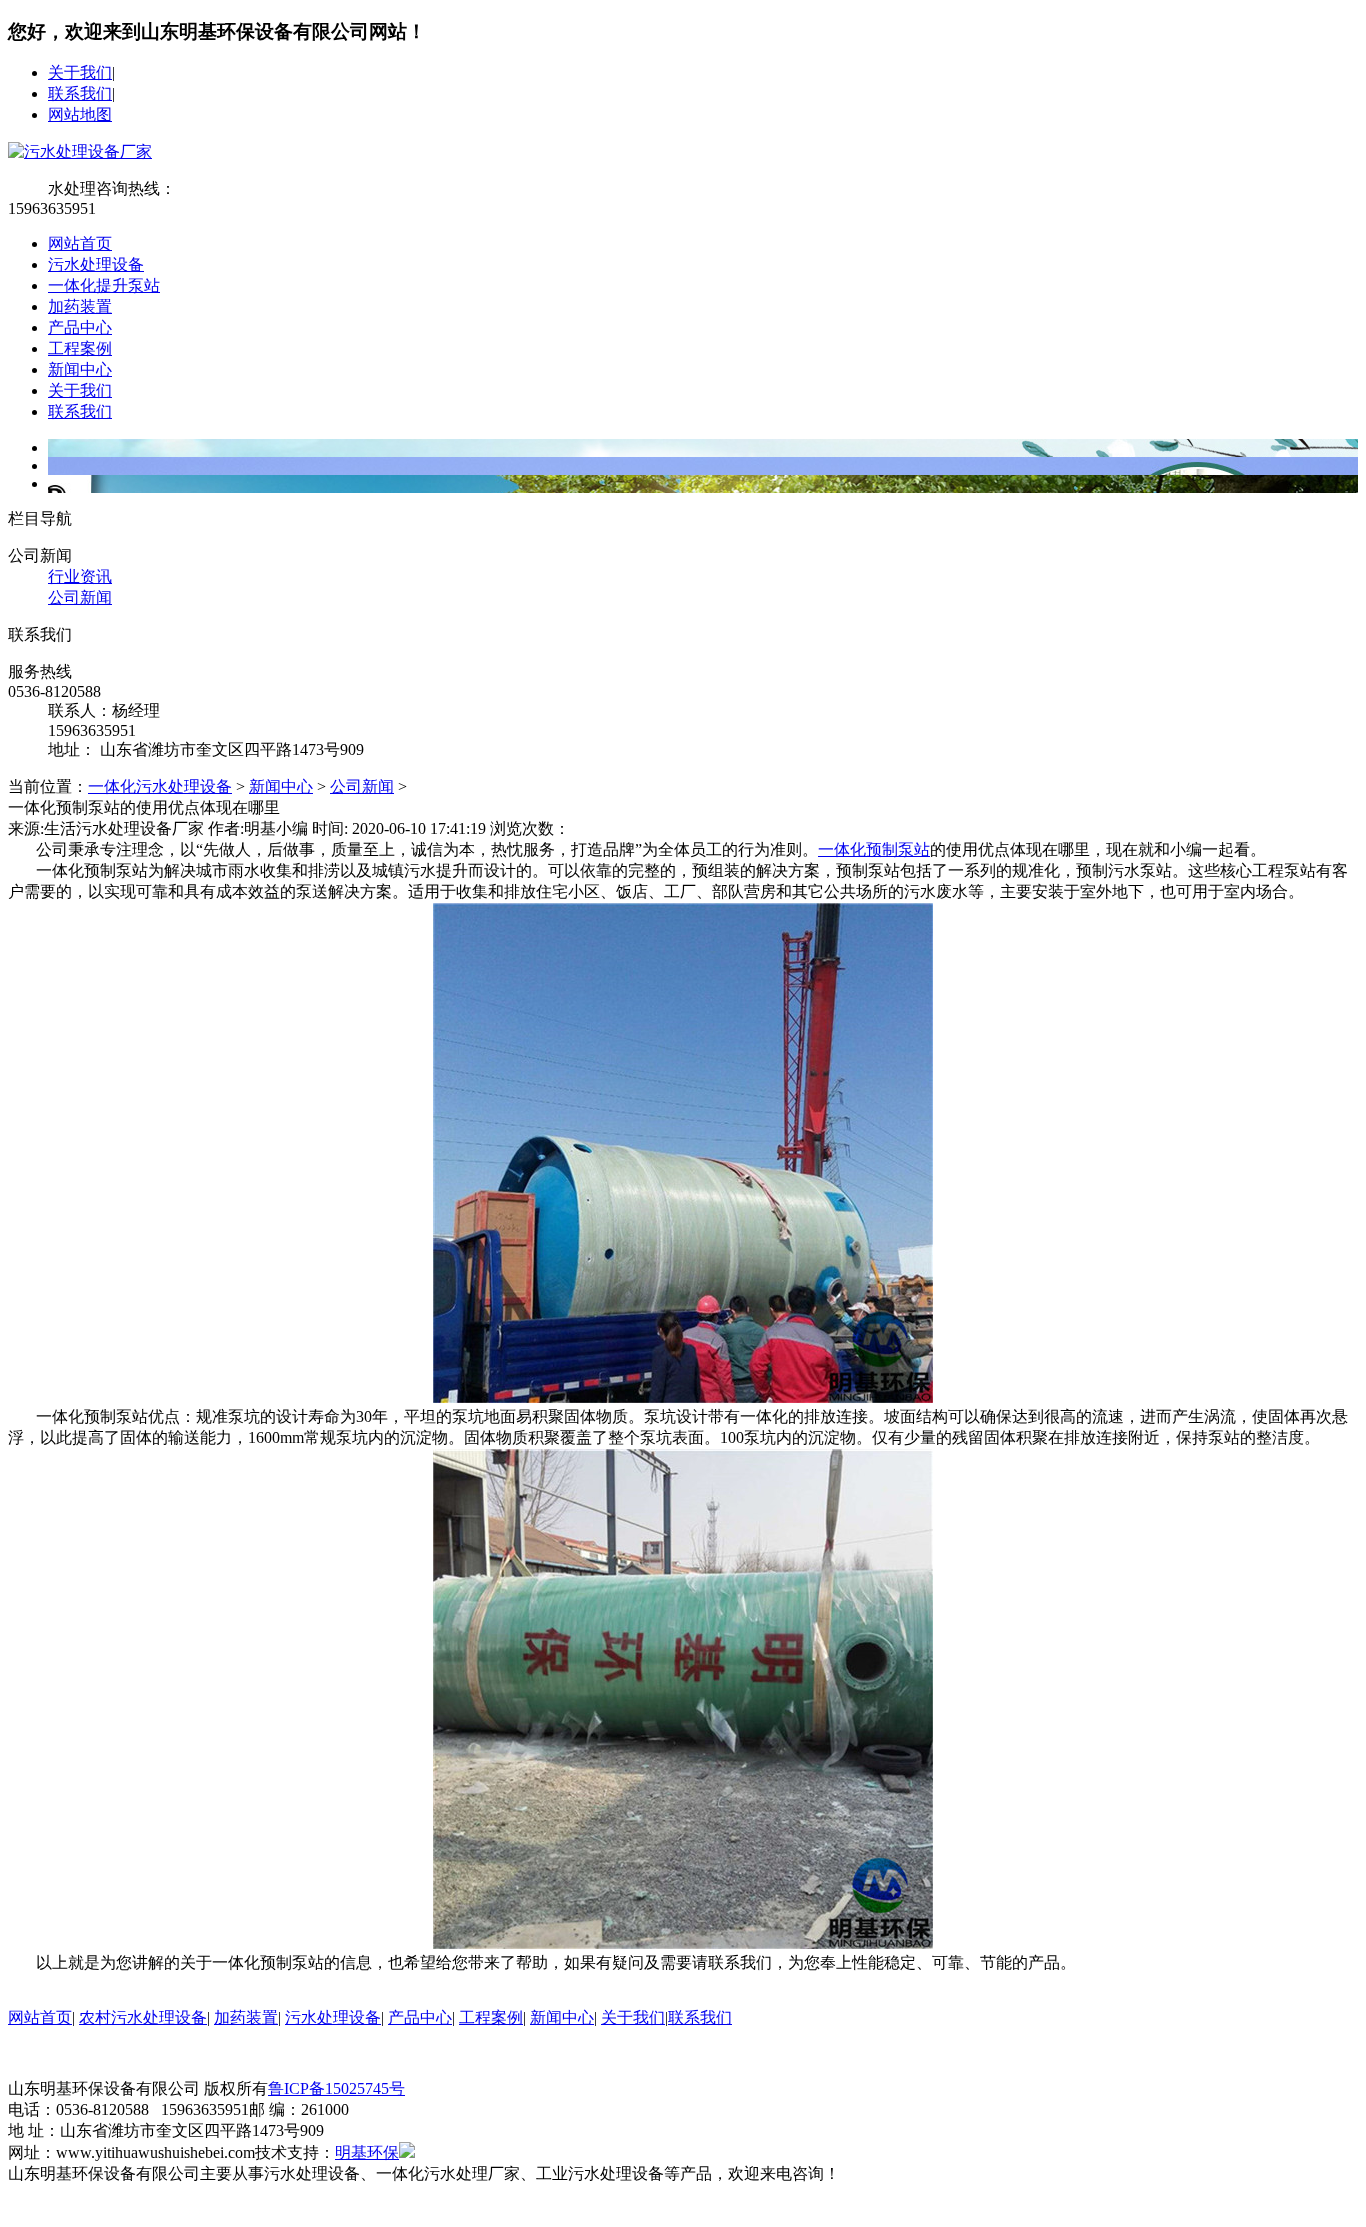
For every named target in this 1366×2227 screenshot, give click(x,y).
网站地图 (80, 114)
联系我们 (80, 93)
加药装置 (80, 306)
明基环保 (367, 2152)
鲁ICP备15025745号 (336, 2088)
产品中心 (80, 327)
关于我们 (80, 72)
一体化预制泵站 (874, 849)
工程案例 (80, 348)
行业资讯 (80, 576)
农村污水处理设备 (143, 2017)
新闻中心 (80, 369)
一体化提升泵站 (104, 285)
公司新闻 (80, 597)
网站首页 (80, 243)
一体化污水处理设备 (160, 786)
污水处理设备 (96, 264)
